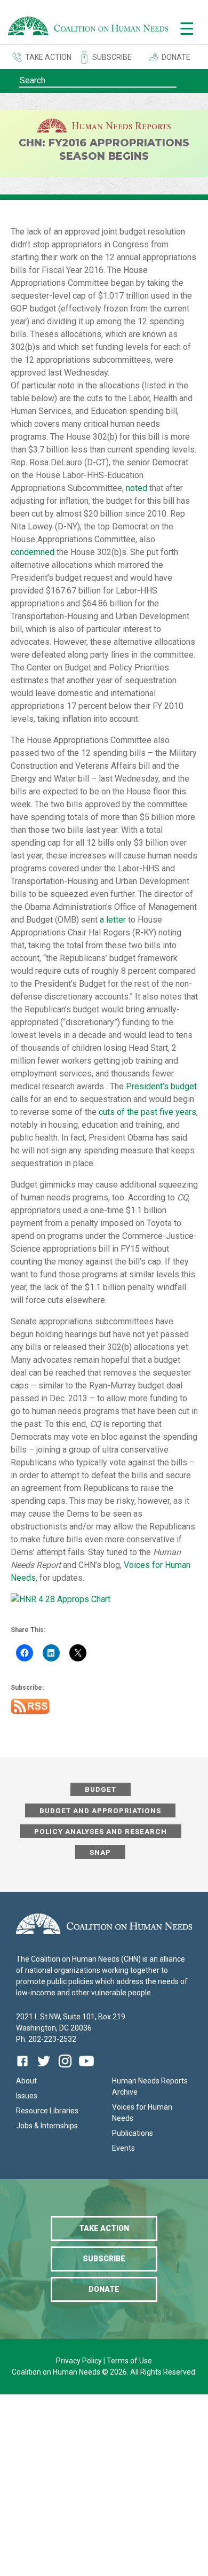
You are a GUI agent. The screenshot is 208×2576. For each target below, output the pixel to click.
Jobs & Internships (47, 2126)
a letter (113, 920)
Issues (27, 2096)
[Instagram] (65, 2069)
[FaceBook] (25, 2069)
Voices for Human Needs (142, 2113)
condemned (33, 552)
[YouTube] (86, 2069)
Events (123, 2148)
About (26, 2081)
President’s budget (161, 1086)
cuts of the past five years (147, 1112)
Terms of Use (129, 2361)
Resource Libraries (47, 2111)
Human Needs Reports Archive (150, 2086)
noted (137, 488)
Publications (133, 2133)
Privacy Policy (80, 2361)
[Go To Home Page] (88, 28)
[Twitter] (44, 2069)
